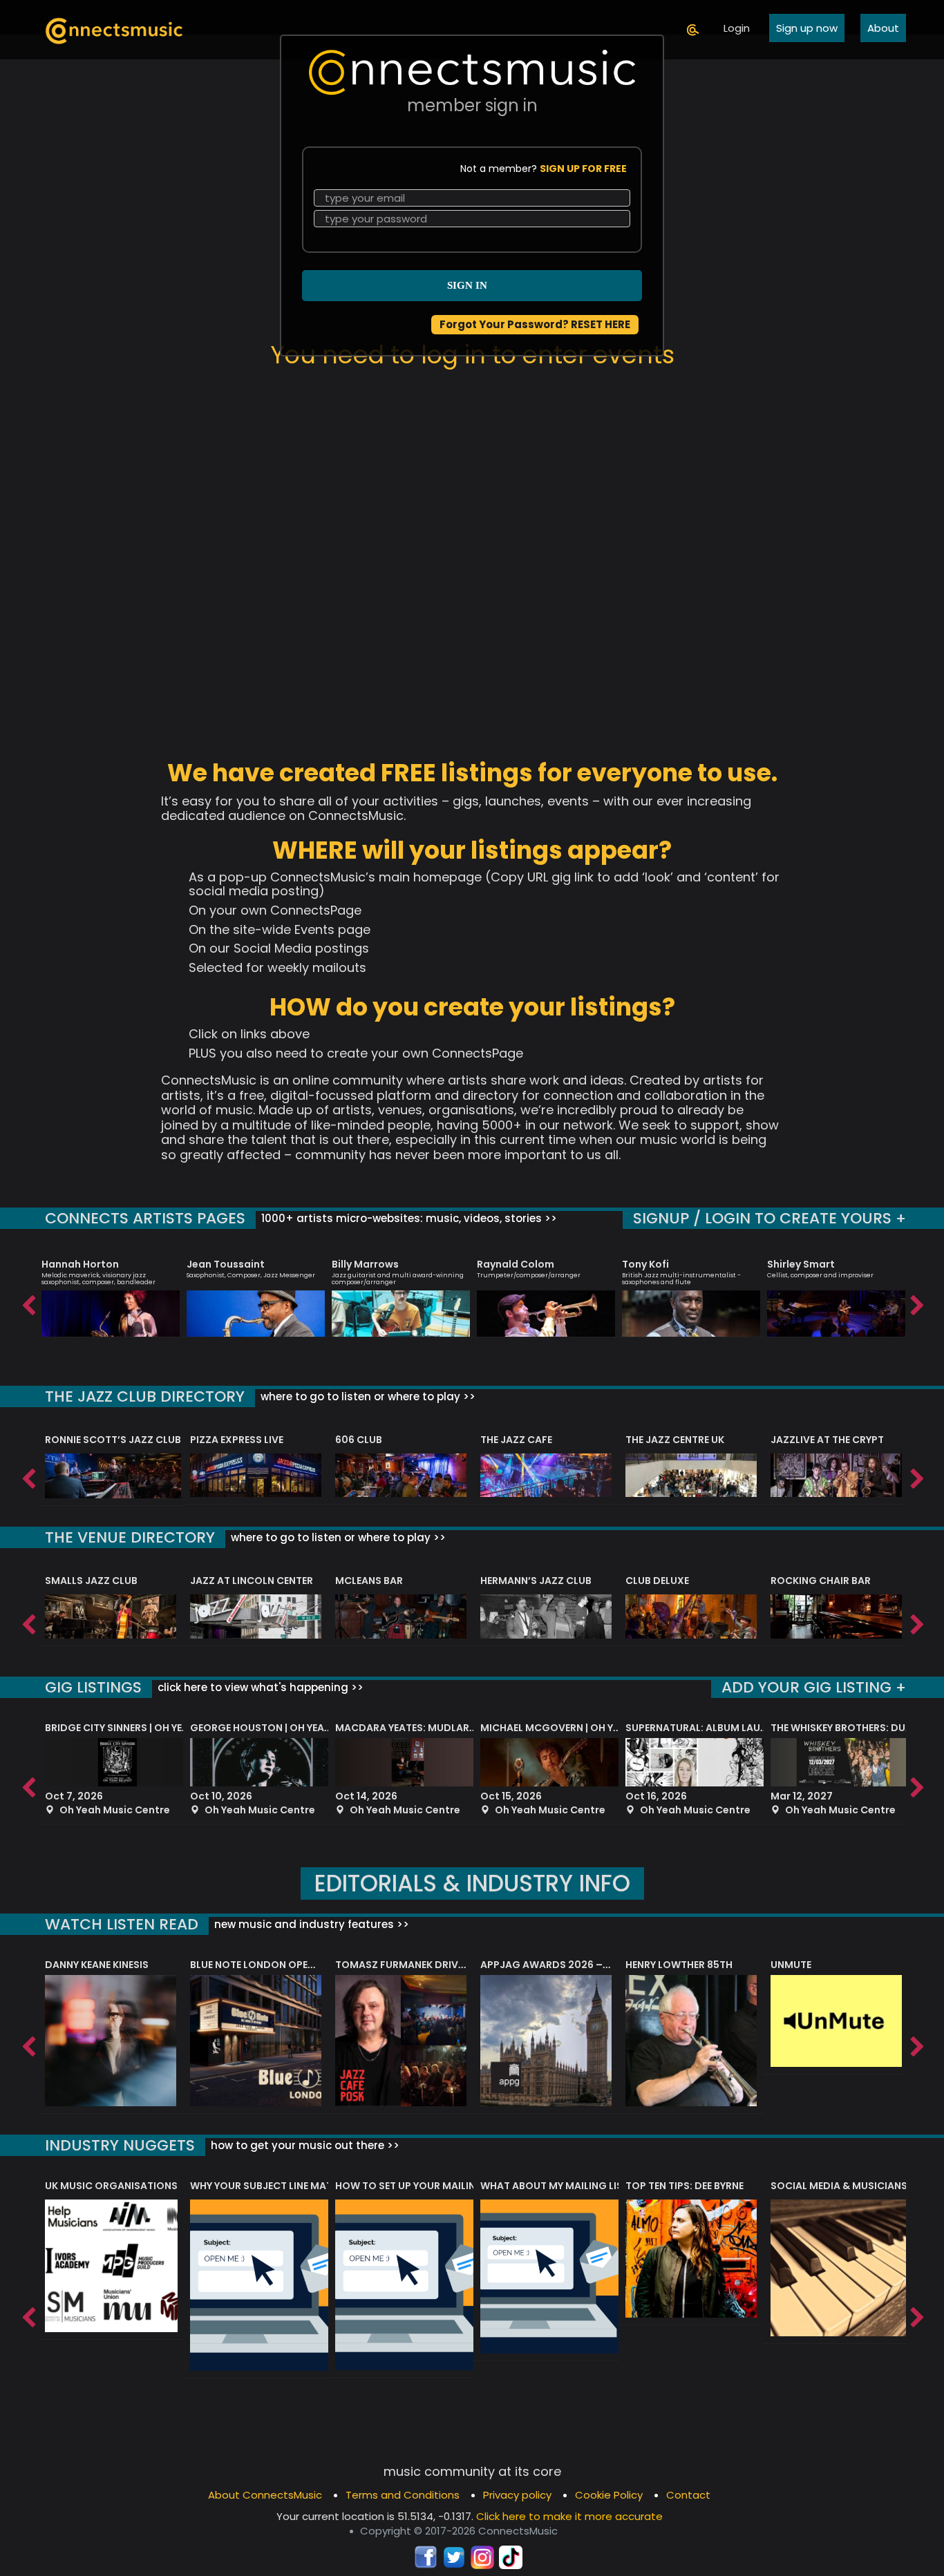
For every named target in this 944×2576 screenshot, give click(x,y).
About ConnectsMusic (265, 2495)
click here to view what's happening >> (259, 1687)
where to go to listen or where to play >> (367, 1396)
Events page (332, 929)
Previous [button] (28, 1302)
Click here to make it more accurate (569, 2516)
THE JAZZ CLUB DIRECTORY (145, 1396)
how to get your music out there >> (304, 2145)
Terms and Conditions (403, 2495)
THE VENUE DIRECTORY (130, 1537)
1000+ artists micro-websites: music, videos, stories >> (408, 1218)
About (883, 28)
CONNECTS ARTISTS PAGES (145, 1218)
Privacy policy (517, 2495)
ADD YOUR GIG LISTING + (814, 1687)
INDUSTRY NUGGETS (120, 2145)
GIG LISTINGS (93, 1687)
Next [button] (916, 1302)
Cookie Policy (609, 2495)
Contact (688, 2495)
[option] (111, 1292)
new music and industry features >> (310, 1924)
